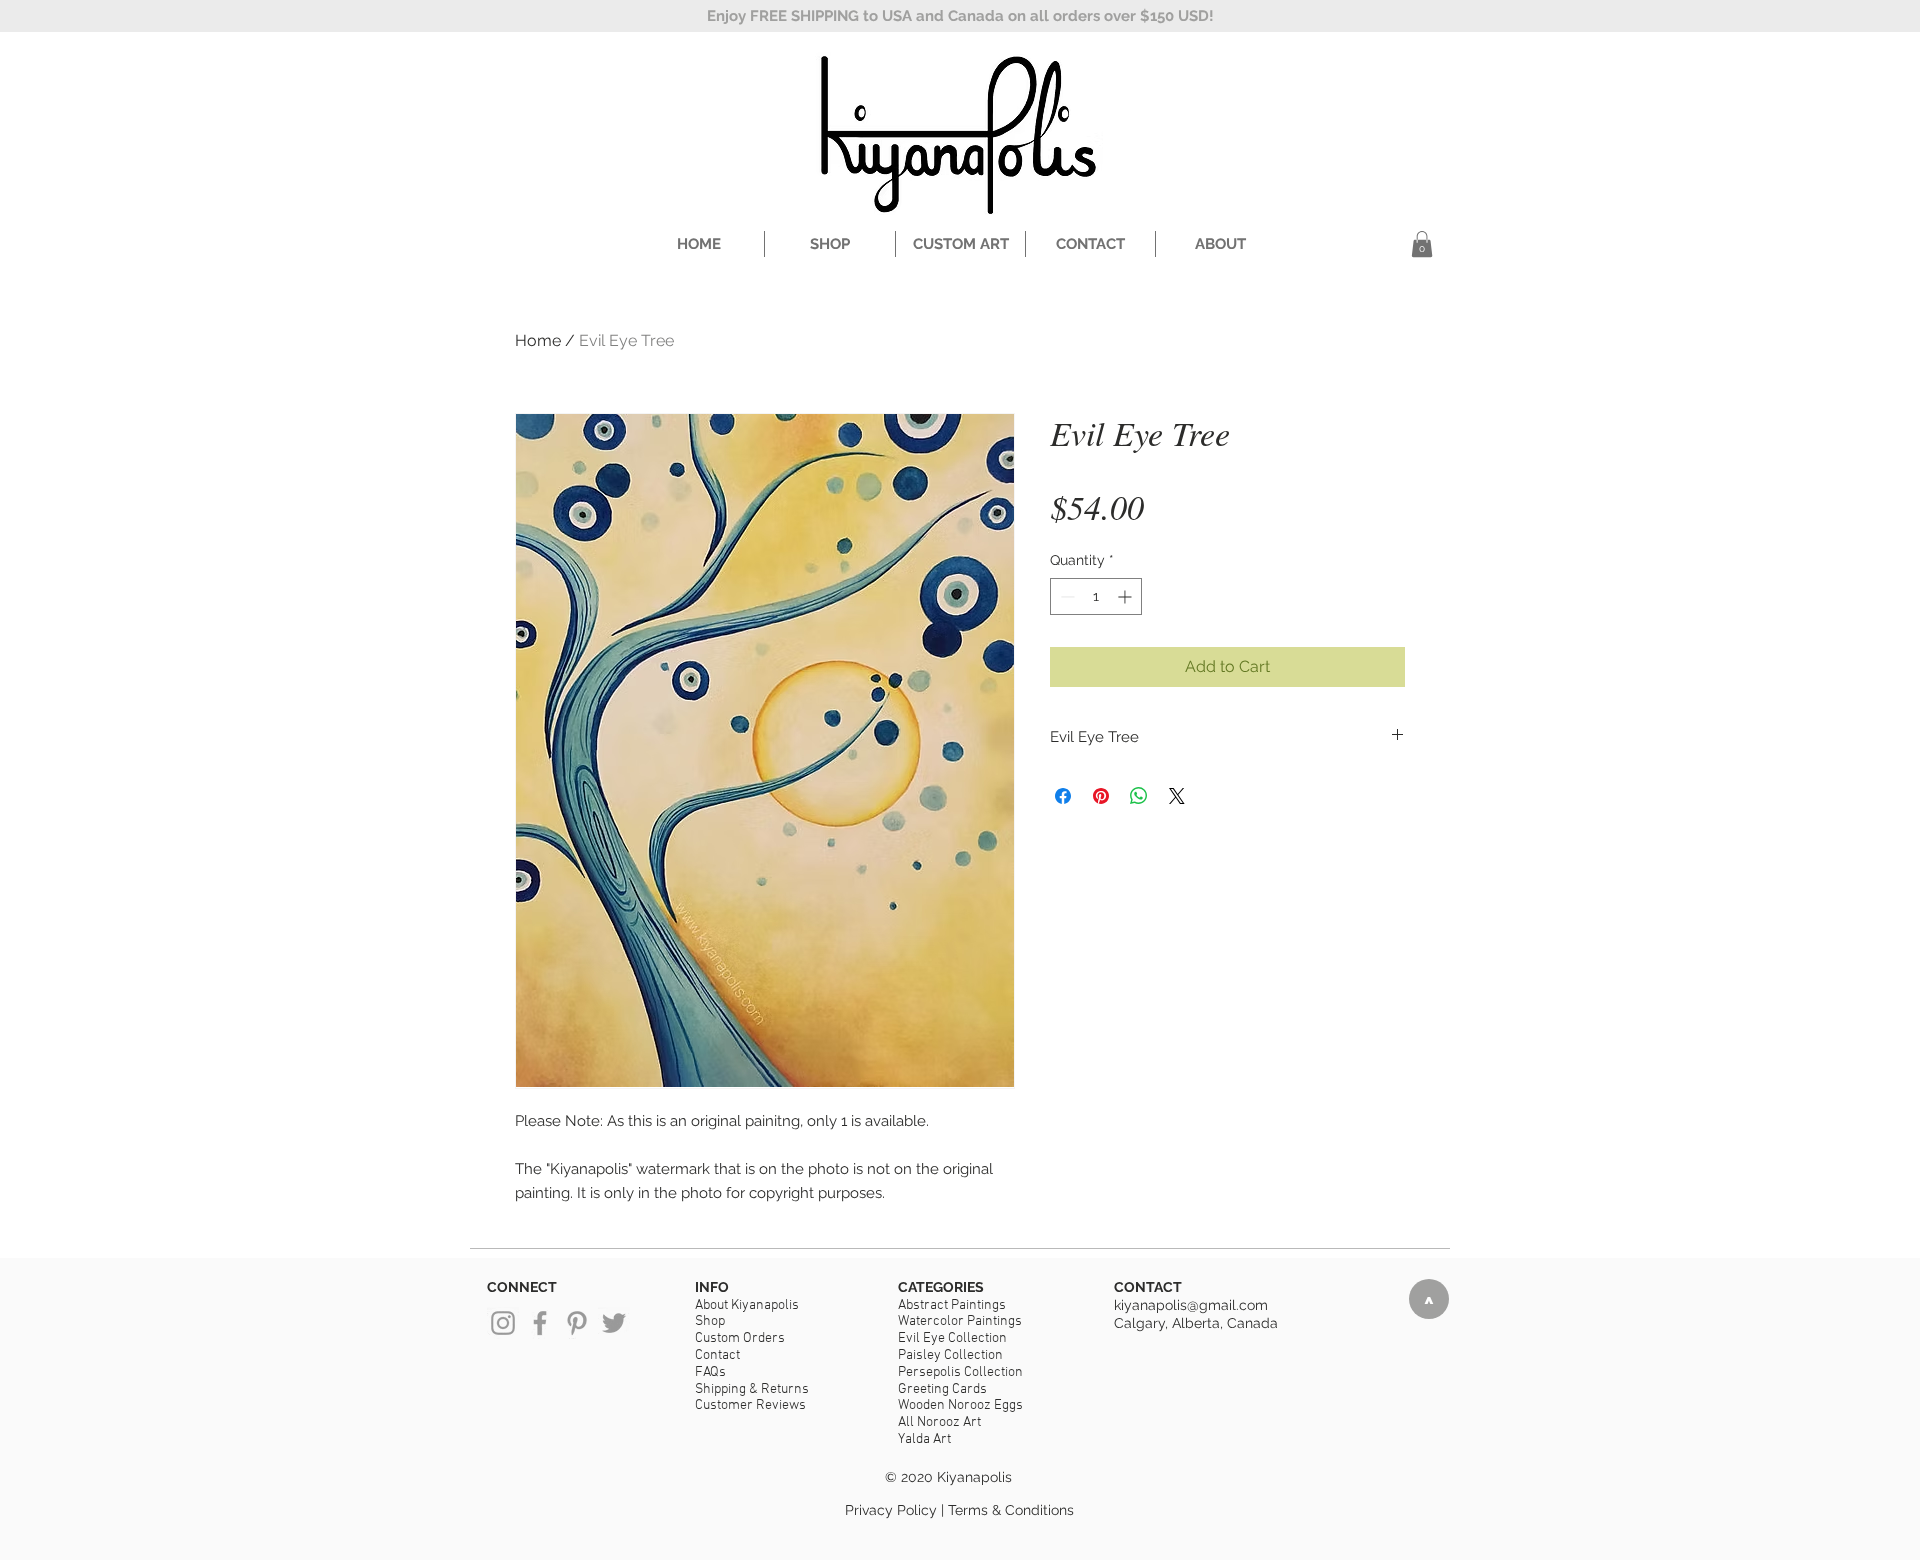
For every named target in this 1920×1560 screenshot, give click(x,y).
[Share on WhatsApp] (1139, 796)
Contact (717, 1355)
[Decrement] (1065, 596)
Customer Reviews (750, 1405)
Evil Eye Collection (952, 1338)
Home (538, 340)
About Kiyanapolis (747, 1305)
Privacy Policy (891, 1510)
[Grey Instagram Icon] (503, 1323)
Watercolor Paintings (960, 1321)
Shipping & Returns (752, 1389)
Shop (710, 1321)
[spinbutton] (1096, 596)
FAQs (710, 1372)
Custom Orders (740, 1338)
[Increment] (1126, 596)
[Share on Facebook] (1063, 796)
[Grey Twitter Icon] (614, 1323)
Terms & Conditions (1011, 1510)
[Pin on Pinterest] (1101, 796)
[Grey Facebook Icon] (540, 1323)
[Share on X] (1177, 796)
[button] (1422, 244)
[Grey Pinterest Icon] (577, 1323)
